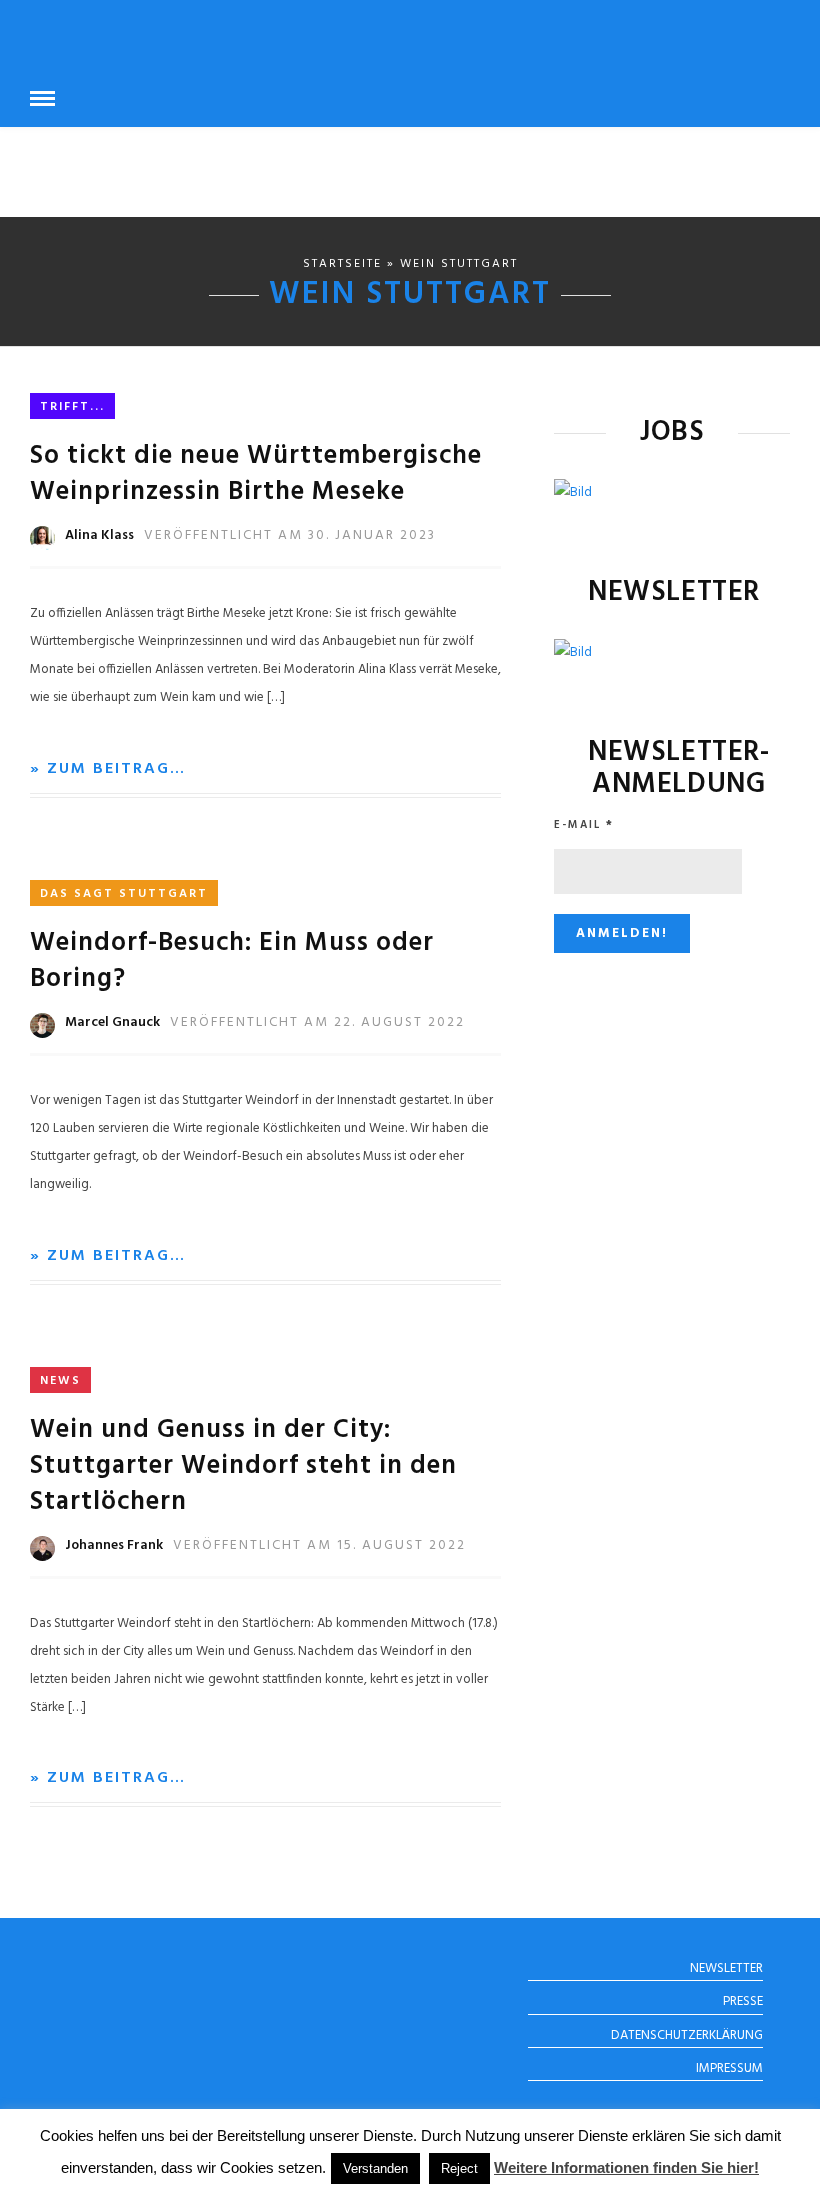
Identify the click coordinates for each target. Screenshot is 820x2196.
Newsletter (726, 1968)
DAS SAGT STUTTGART (124, 894)
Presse (743, 2001)
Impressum (729, 2068)
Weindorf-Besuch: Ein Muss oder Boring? (232, 961)
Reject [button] (459, 2168)
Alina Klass (99, 535)
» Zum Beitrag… (108, 769)
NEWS (60, 1381)
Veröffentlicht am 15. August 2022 (319, 1545)
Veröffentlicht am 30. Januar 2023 (290, 535)
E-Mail (584, 825)
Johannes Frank (114, 1545)
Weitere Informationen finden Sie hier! (626, 2167)
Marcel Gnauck (112, 1022)
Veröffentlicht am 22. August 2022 (317, 1022)
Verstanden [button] (375, 2168)
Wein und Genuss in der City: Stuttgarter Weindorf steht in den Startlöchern (243, 1466)
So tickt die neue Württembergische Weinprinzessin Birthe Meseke (256, 474)
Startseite (342, 264)
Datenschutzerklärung (687, 2035)
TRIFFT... (72, 407)
